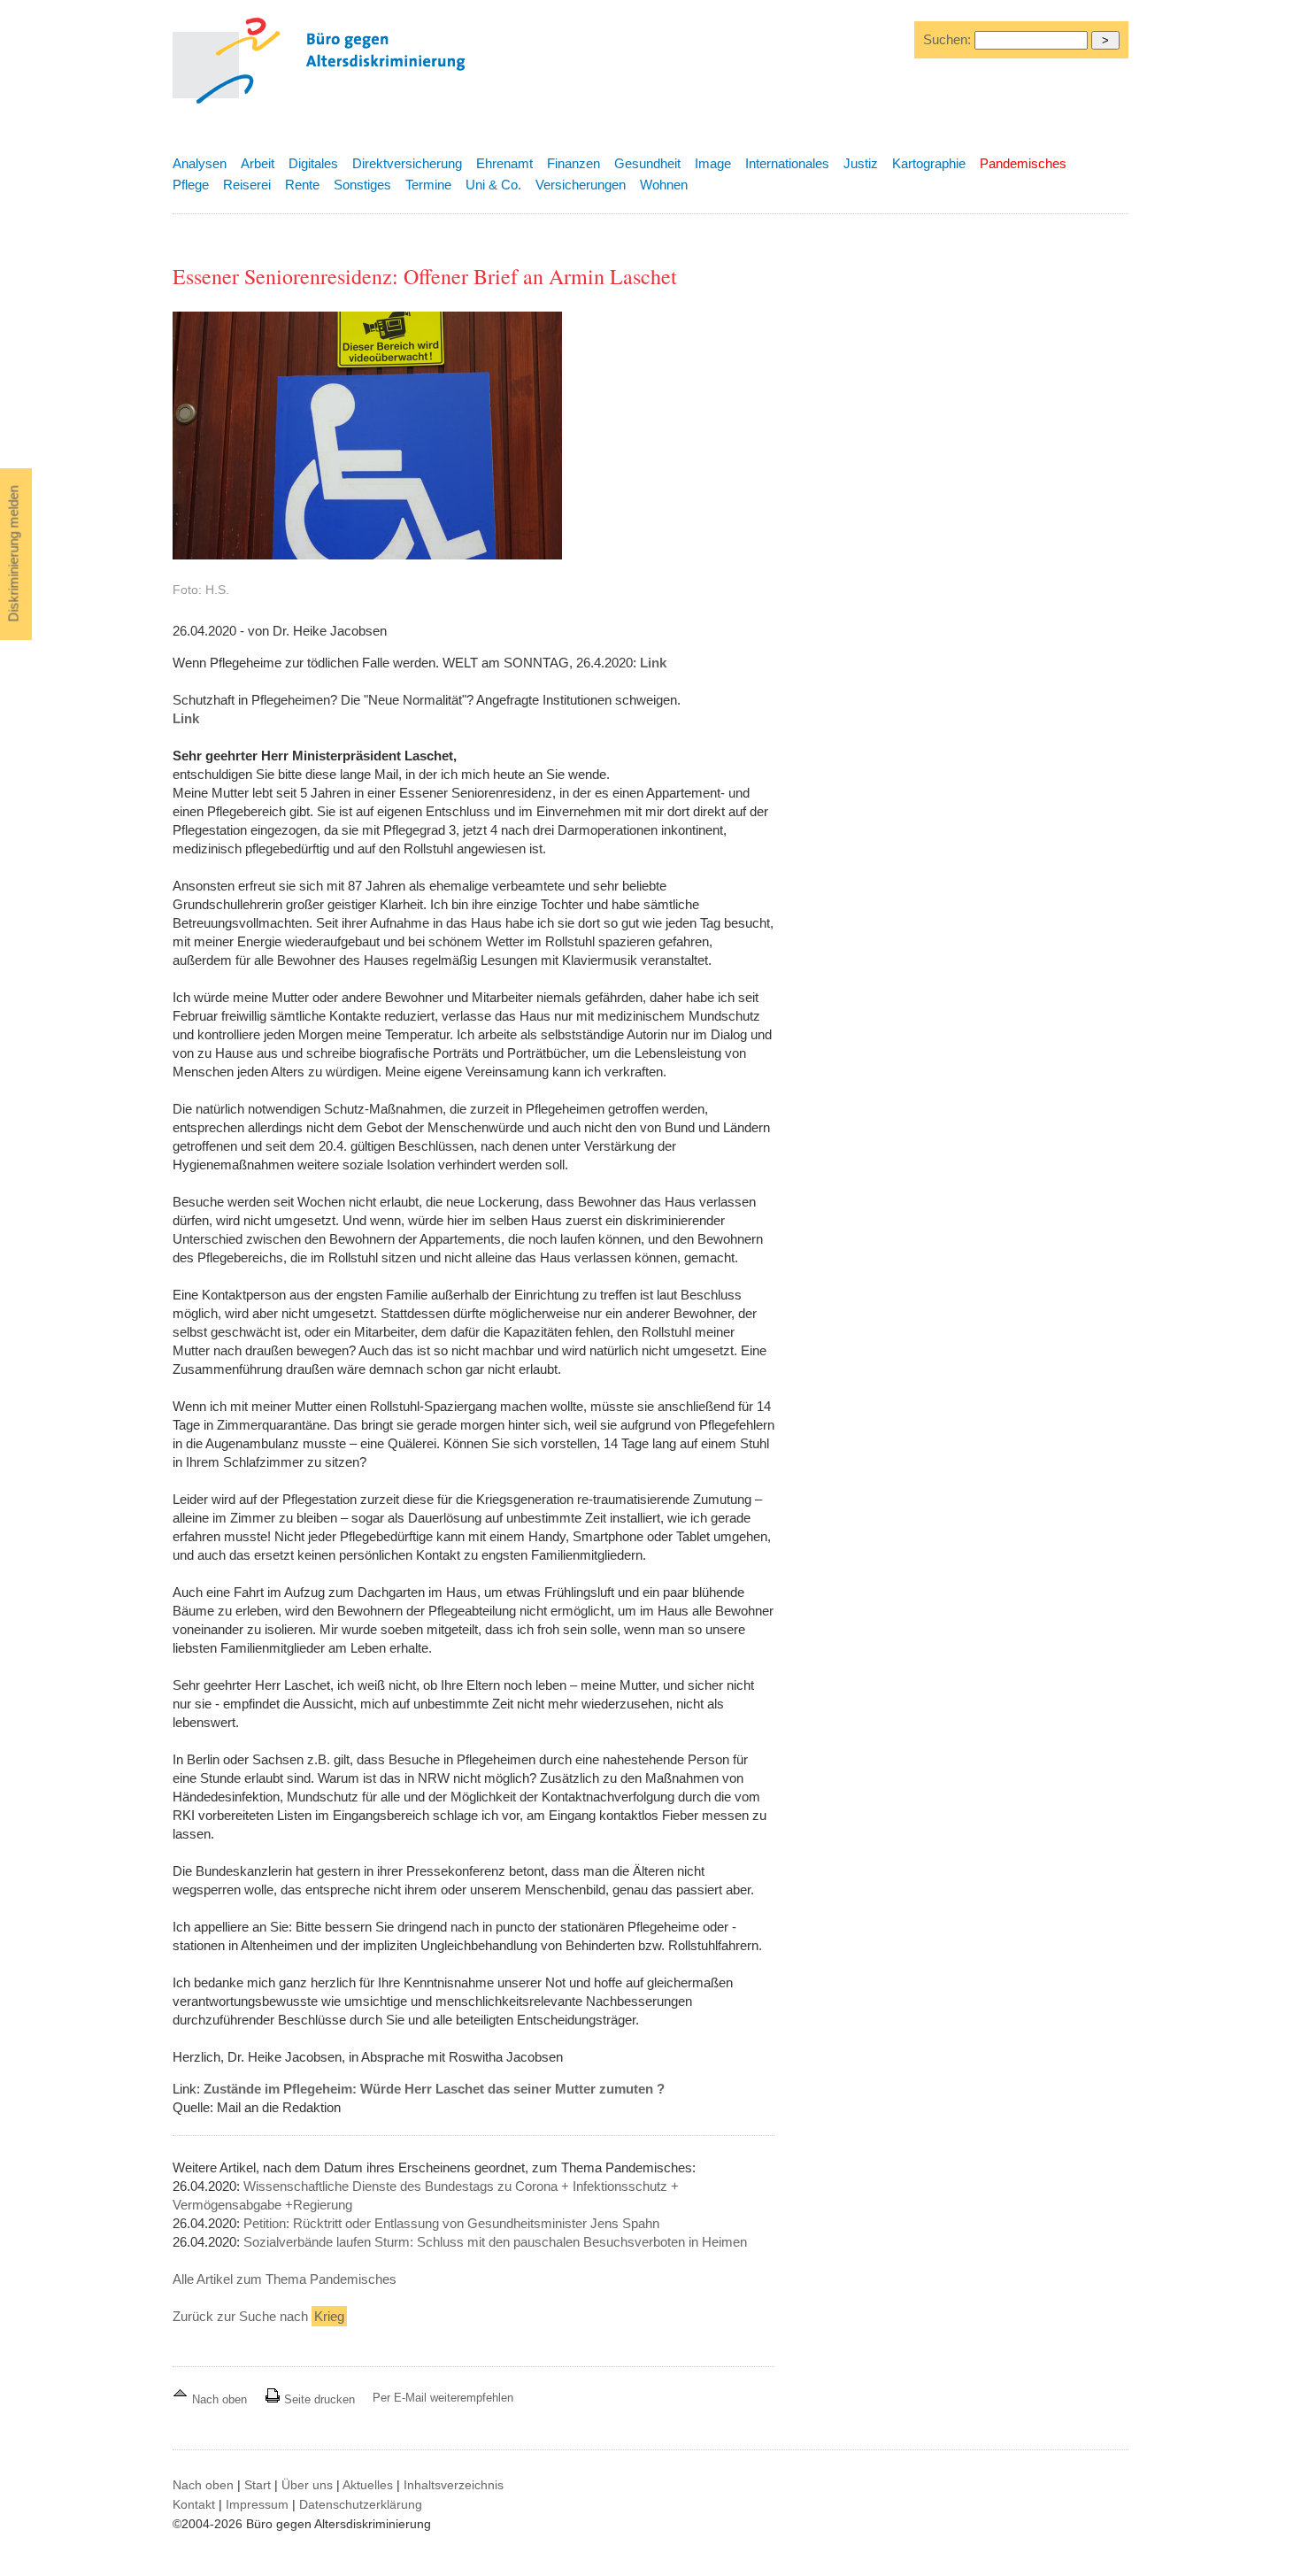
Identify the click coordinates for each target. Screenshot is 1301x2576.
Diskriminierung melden (14, 554)
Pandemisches (1023, 163)
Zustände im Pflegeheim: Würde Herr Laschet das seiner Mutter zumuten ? (434, 2089)
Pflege (191, 185)
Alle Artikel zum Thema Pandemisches (285, 2279)
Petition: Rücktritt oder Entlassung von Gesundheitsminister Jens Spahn (451, 2223)
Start (258, 2485)
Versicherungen (581, 185)
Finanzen (574, 163)
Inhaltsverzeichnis (454, 2485)
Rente (302, 185)
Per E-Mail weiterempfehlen (443, 2398)
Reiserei (247, 185)
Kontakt (194, 2504)
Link (653, 663)
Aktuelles (368, 2485)
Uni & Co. (493, 185)
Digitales (313, 163)
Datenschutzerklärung (361, 2504)
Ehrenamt (504, 163)
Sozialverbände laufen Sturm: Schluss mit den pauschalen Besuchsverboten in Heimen (495, 2242)
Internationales (787, 163)
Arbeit (258, 163)
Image (713, 163)
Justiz (861, 163)
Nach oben (219, 2399)
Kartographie (929, 163)
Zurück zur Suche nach (258, 2316)
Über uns (307, 2485)
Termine (428, 185)
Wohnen (664, 185)
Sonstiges (362, 185)
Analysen (200, 163)
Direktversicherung (407, 163)
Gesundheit (647, 163)
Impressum (257, 2504)
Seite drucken (318, 2399)
